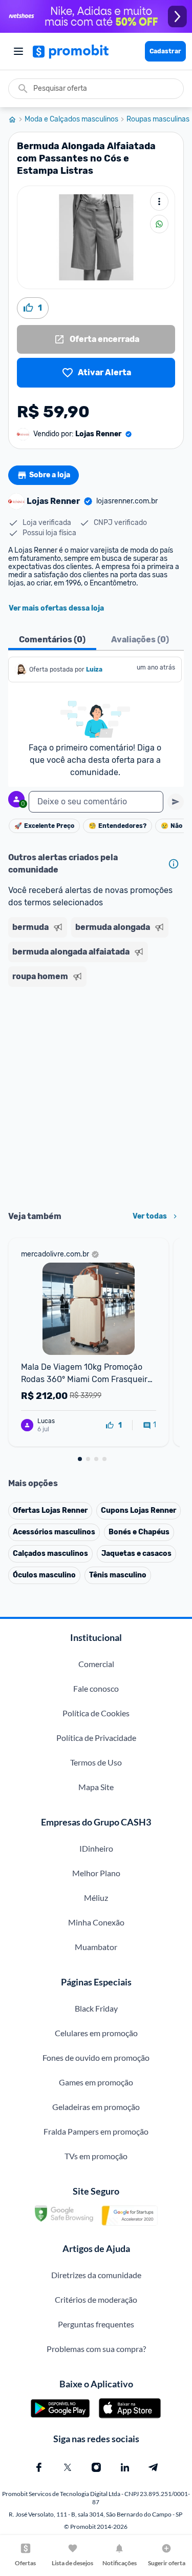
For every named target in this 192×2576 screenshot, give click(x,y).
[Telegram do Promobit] (154, 2467)
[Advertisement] (96, 1095)
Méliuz (96, 1898)
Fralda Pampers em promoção (96, 2131)
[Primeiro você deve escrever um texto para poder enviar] (176, 802)
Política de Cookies (96, 1713)
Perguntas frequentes (96, 2324)
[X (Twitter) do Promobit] (68, 2467)
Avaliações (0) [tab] (140, 640)
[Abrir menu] (18, 51)
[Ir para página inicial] (16, 119)
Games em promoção (96, 2082)
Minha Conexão (96, 1922)
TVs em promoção (96, 2156)
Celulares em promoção (96, 2033)
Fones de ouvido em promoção (96, 2057)
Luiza (94, 670)
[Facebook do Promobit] (39, 2467)
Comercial (96, 1664)
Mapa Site (96, 1787)
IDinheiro (96, 1848)
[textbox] (96, 802)
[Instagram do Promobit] (96, 2467)
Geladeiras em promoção (96, 2107)
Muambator (96, 1947)
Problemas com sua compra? (96, 2349)
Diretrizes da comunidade (96, 2275)
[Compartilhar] (159, 224)
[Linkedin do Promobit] (125, 2467)
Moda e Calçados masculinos (71, 119)
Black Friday (96, 2008)
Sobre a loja (50, 475)
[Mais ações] (159, 201)
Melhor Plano (96, 1873)
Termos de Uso (96, 1762)
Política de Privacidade (96, 1738)
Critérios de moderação (96, 2299)
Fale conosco (96, 1688)
